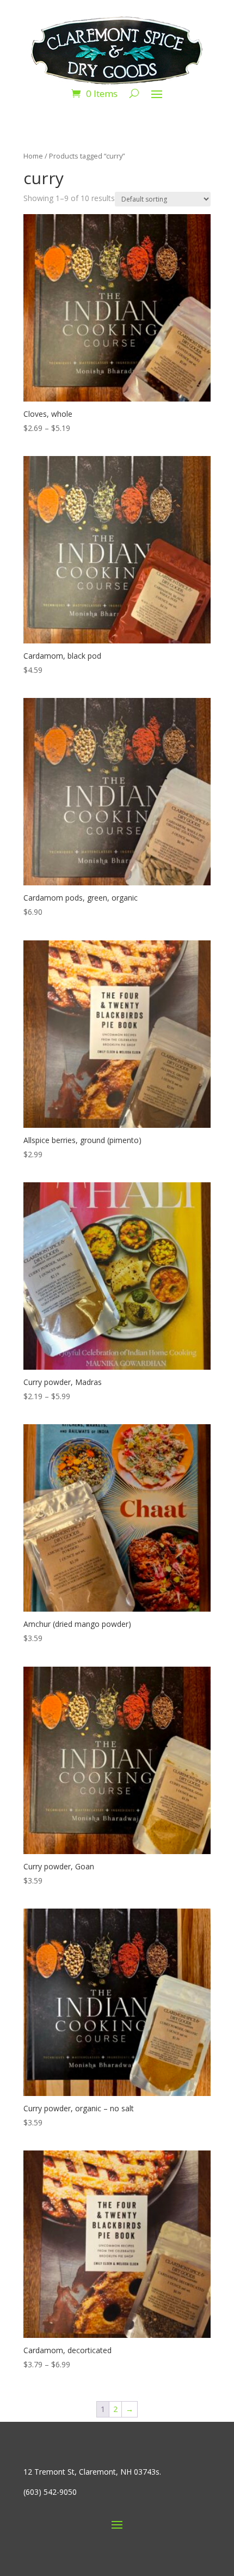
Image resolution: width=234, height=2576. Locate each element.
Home (33, 156)
